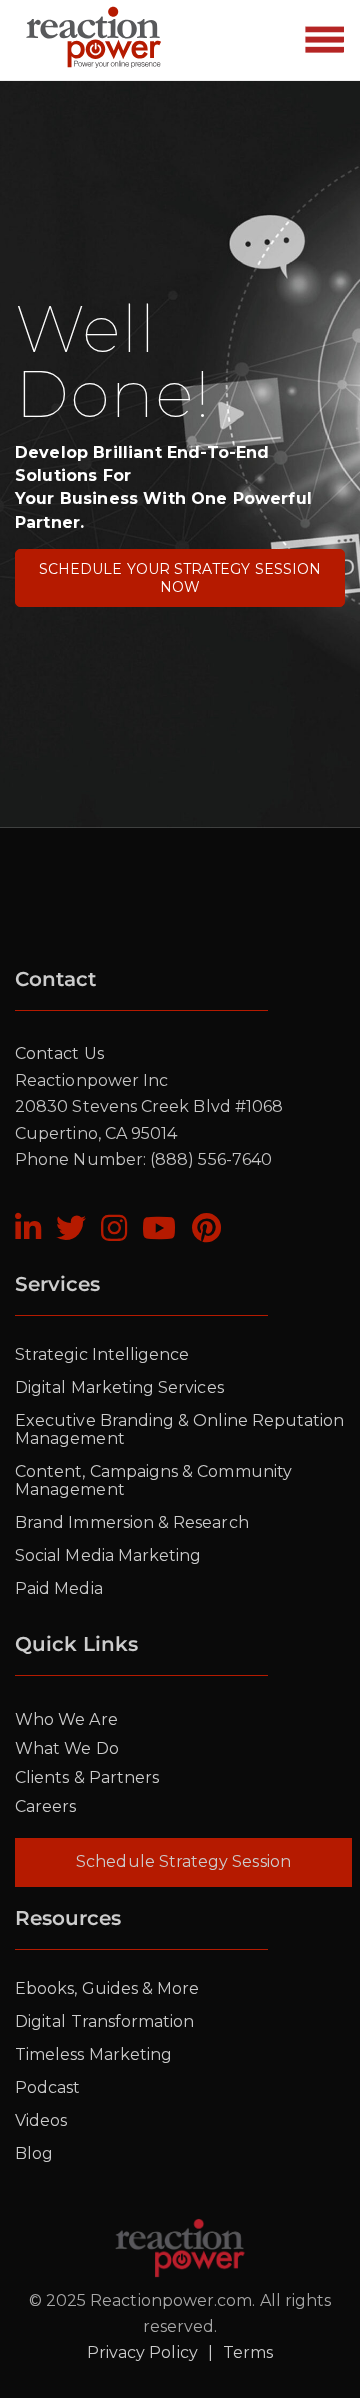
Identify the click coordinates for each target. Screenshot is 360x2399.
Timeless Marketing (93, 2054)
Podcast (47, 2087)
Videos (41, 2120)
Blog (34, 2153)
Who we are (66, 1719)
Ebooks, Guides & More (107, 1988)
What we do (67, 1748)
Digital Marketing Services (119, 1387)
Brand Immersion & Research (132, 1522)
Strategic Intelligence (102, 1354)
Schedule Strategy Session (183, 1861)
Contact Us (59, 1053)
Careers (45, 1806)
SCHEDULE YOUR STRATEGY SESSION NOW (180, 578)
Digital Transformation (104, 2021)
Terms (248, 2352)
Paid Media (59, 1588)
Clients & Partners (87, 1777)
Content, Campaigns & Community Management (153, 1480)
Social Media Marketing (108, 1555)
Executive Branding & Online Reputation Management (179, 1429)
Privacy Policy (142, 2352)
